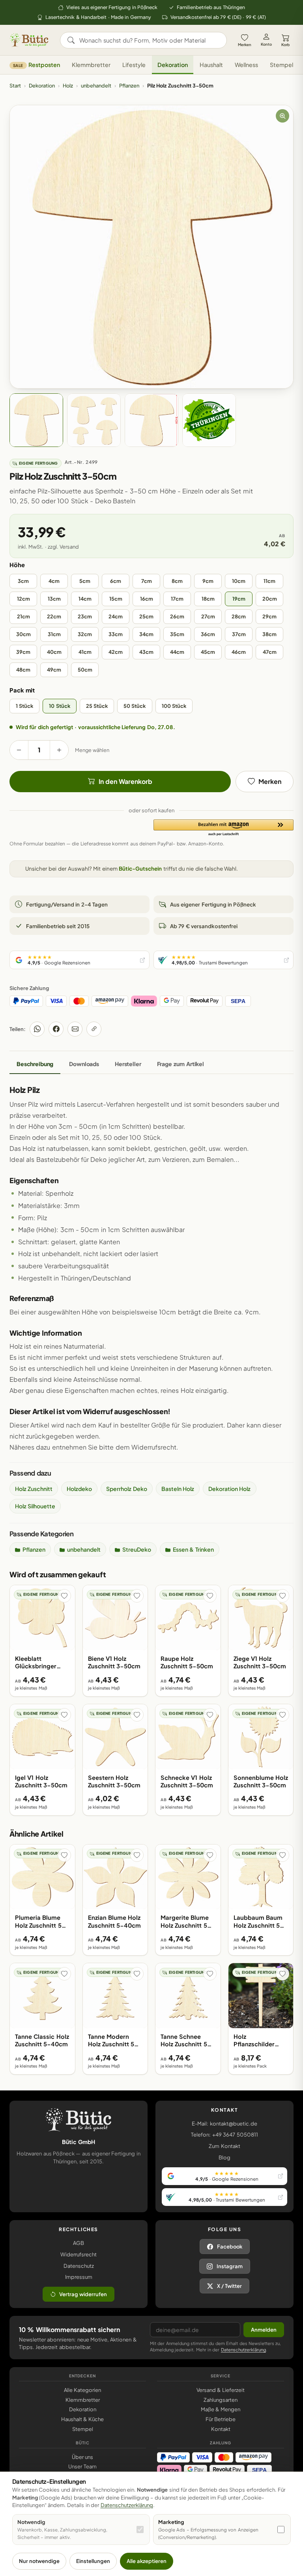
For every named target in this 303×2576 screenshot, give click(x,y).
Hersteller (128, 1064)
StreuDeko (137, 1549)
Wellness (246, 65)
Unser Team (82, 2466)
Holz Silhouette (35, 1506)
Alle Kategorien (82, 2390)
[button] (224, 828)
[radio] (23, 581)
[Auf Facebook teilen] (56, 1029)
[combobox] (149, 40)
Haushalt (211, 65)
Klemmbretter (91, 65)
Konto (266, 44)
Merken (245, 45)
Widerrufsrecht (79, 2254)
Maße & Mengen (221, 2409)
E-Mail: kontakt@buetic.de (224, 2124)
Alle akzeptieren (147, 2561)
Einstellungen (93, 2561)
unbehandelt (96, 86)
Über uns (82, 2457)
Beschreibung (35, 1064)
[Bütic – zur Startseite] (29, 40)
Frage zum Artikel (180, 1064)
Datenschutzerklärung (243, 2350)
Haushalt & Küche (83, 2419)
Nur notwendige (39, 2561)
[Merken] (64, 1596)
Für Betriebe (221, 2419)
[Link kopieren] (94, 1029)
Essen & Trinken (193, 1549)
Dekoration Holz (229, 1489)
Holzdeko (79, 1489)
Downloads (84, 1064)
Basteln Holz (178, 1489)
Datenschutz (79, 2266)
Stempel (281, 65)
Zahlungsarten (221, 2400)
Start (15, 86)
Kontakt (221, 2429)
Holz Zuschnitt (34, 1489)
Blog (224, 2157)
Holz (68, 86)
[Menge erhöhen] (59, 750)
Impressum (79, 2277)
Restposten (36, 65)
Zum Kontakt (224, 2146)
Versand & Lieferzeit (221, 2390)
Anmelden (264, 2330)
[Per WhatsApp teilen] (37, 1029)
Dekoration (173, 65)
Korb (285, 45)
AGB (79, 2243)
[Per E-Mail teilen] (75, 1029)
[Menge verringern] (19, 750)
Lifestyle (134, 65)
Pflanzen (129, 86)
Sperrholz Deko (126, 1489)
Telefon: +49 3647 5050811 (224, 2135)
